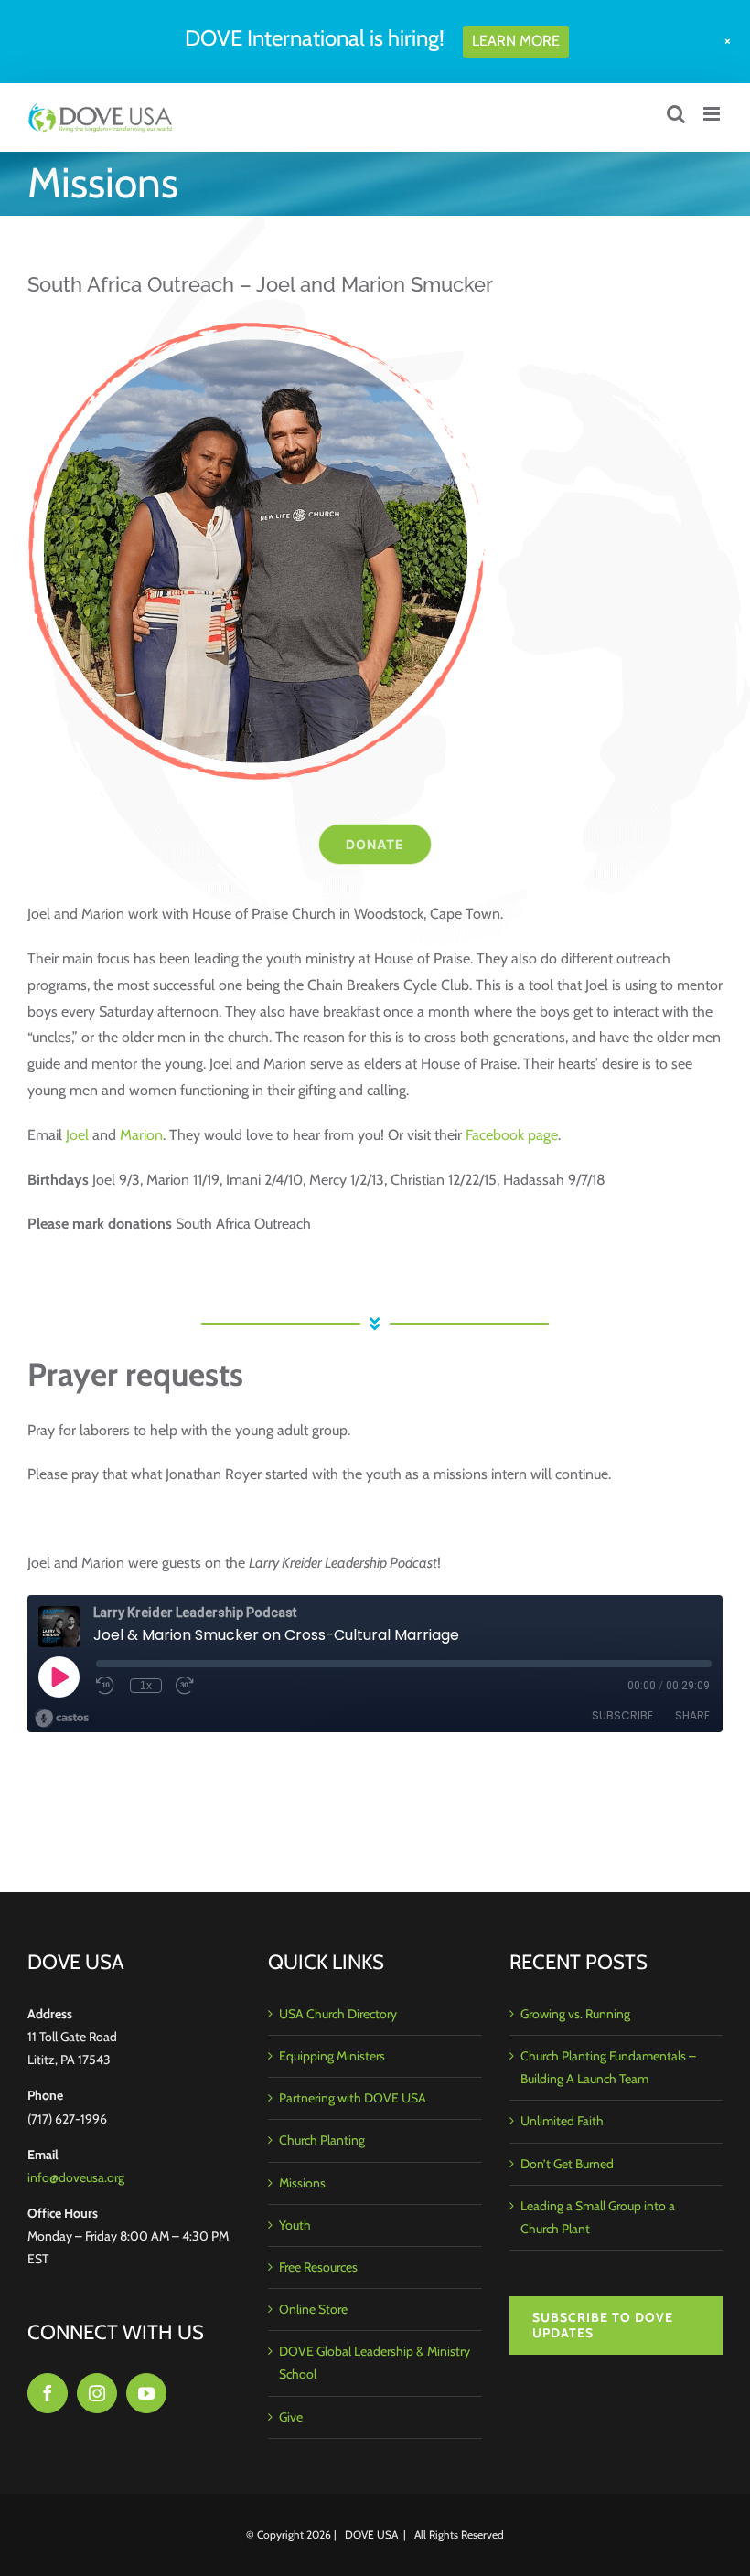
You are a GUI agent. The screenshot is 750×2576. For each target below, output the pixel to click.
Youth (295, 2225)
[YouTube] (146, 2393)
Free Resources (318, 2267)
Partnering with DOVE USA (353, 2098)
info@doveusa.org (76, 2177)
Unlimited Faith (562, 2121)
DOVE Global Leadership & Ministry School (375, 2363)
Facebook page (512, 1135)
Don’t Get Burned (567, 2164)
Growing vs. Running (575, 2014)
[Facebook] (48, 2393)
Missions (302, 2183)
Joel (77, 1135)
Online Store (313, 2309)
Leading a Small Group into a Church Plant (598, 2217)
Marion (141, 1135)
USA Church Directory (338, 2014)
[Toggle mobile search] (676, 114)
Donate (375, 844)
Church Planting (322, 2140)
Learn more (516, 41)
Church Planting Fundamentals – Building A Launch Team (608, 2067)
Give (291, 2417)
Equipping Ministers (332, 2056)
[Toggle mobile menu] (713, 114)
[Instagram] (97, 2393)
